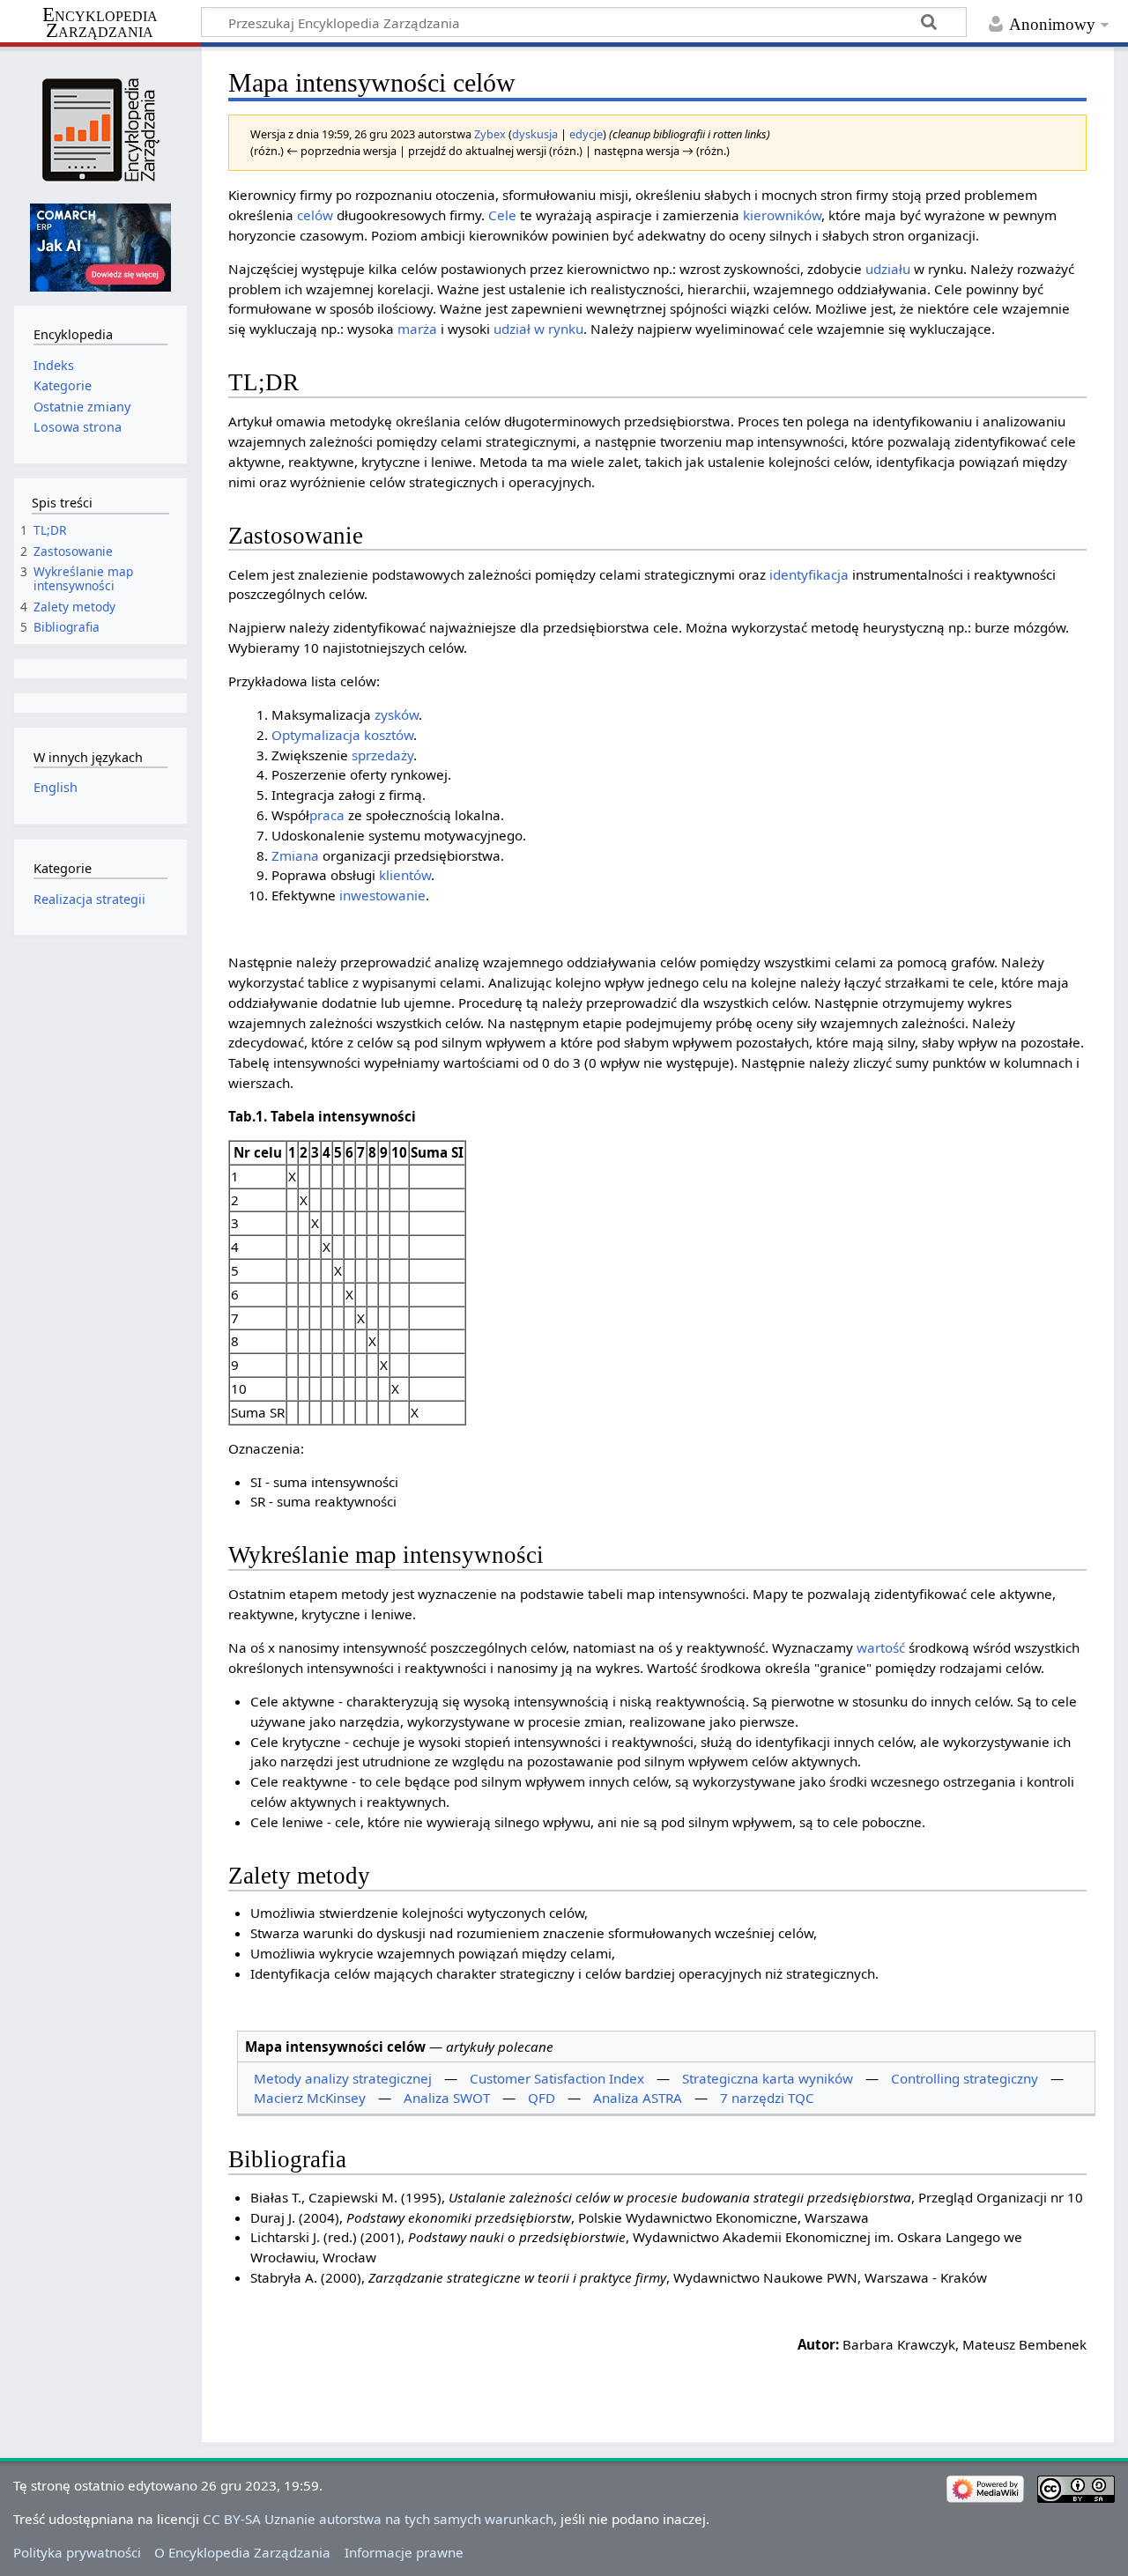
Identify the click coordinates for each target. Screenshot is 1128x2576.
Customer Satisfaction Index (557, 2078)
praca (327, 815)
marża (417, 329)
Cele (502, 215)
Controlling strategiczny (965, 2078)
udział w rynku (538, 329)
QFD (542, 2098)
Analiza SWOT (447, 2098)
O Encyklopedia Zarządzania (242, 2552)
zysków (397, 714)
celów (315, 215)
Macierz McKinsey (310, 2098)
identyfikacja (809, 574)
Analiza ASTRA (638, 2098)
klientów (405, 875)
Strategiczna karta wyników (768, 2078)
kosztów (389, 735)
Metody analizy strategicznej (343, 2078)
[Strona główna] (100, 130)
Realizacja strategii (89, 899)
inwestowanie (382, 895)
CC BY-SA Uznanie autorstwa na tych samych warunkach (378, 2519)
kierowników (782, 215)
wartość (881, 1647)
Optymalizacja (316, 735)
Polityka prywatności (77, 2552)
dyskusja (535, 134)
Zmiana (295, 855)
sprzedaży (382, 755)
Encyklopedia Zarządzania (100, 23)
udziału (888, 269)
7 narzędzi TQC (767, 2098)
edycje (586, 134)
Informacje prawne (404, 2552)
